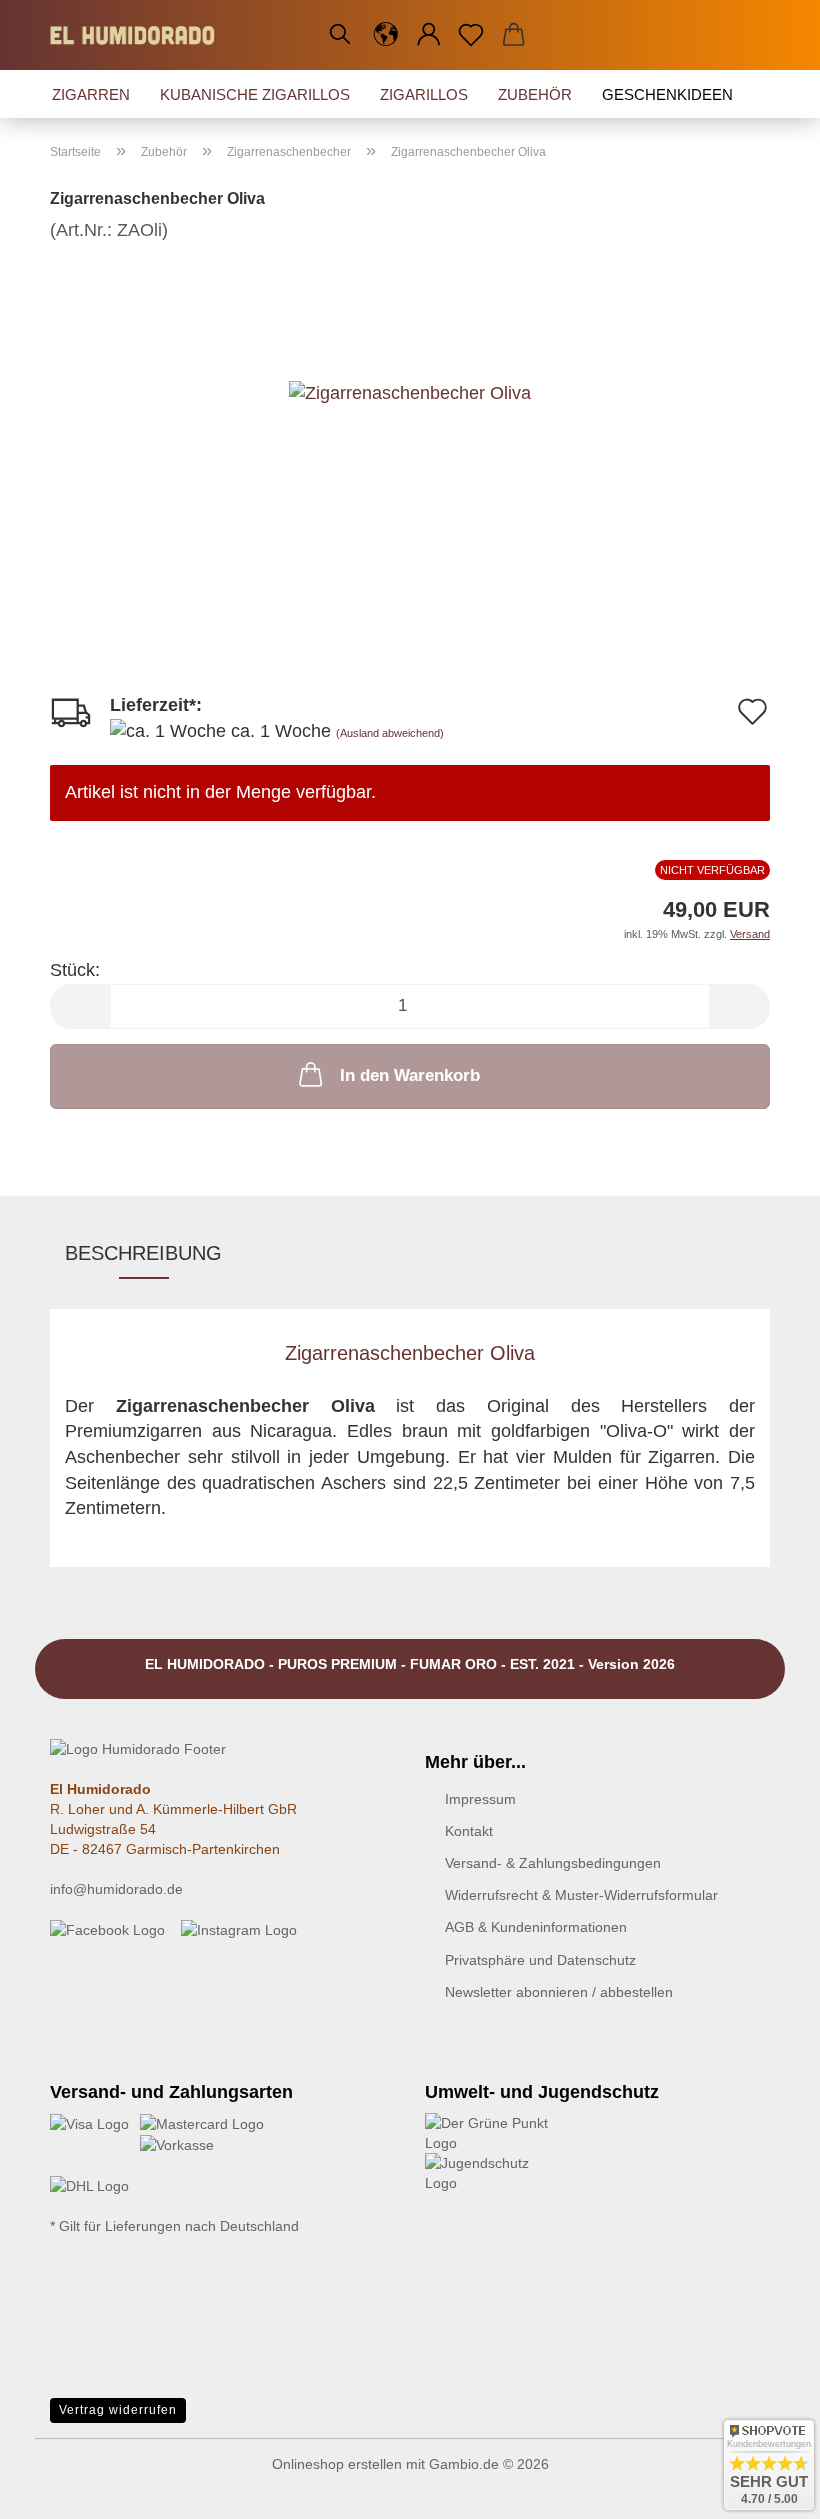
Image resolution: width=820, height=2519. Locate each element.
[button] (386, 35)
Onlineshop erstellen (337, 2464)
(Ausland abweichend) (390, 733)
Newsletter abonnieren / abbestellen (559, 1992)
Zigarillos (424, 94)
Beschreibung (143, 1253)
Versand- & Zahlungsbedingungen (553, 1863)
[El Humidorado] (140, 35)
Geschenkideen (667, 94)
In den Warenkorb (410, 1075)
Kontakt (469, 1831)
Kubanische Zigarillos (255, 94)
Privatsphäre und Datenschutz (540, 1960)
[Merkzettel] (471, 35)
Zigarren (91, 94)
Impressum (480, 1799)
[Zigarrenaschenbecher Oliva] (410, 392)
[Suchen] (340, 35)
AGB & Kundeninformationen (536, 1927)
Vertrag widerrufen (118, 2410)
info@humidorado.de (116, 1889)
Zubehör (535, 94)
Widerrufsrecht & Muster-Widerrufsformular (581, 1895)
